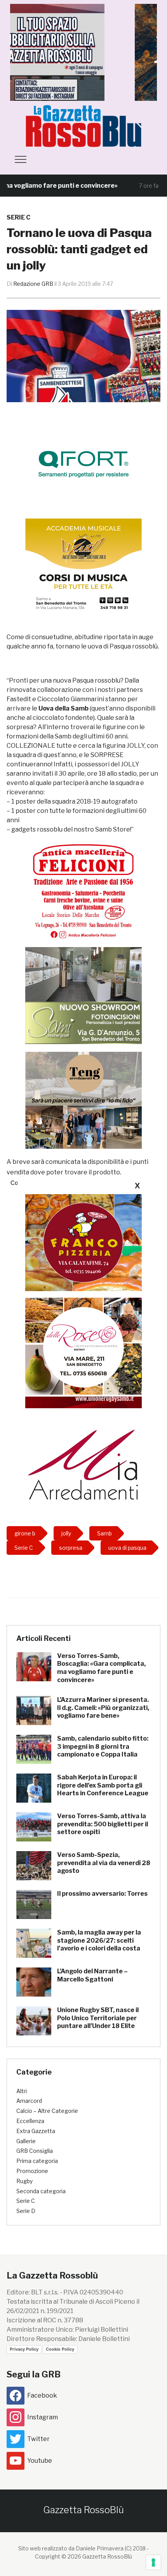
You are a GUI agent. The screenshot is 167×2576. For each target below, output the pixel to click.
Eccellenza (30, 2121)
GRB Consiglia (35, 2151)
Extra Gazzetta (36, 2131)
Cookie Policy (60, 2349)
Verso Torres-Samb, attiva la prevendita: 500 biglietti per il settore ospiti (103, 1824)
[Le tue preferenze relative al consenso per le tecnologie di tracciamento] (153, 2562)
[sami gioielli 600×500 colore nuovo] (83, 995)
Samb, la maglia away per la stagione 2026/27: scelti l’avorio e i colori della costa (99, 1941)
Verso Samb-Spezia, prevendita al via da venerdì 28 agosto (104, 1863)
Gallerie (26, 2141)
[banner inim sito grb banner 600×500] (83, 52)
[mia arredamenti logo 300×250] (83, 1463)
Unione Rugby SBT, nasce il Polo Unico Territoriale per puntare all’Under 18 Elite (98, 2018)
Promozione (32, 2171)
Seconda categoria (41, 2191)
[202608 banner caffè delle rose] (83, 1346)
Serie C (18, 217)
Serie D (26, 2211)
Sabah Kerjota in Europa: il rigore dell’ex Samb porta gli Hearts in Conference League (103, 1785)
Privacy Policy (24, 2349)
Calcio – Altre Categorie (47, 2111)
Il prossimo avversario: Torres (102, 1894)
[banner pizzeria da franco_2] (83, 1242)
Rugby (24, 2181)
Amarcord (29, 2101)
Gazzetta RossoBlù (83, 2510)
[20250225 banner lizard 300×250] (83, 566)
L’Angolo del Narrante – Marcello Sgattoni (92, 1975)
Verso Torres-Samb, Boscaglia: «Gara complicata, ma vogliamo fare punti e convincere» (101, 1668)
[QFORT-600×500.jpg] (83, 464)
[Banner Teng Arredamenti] (83, 1100)
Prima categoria (37, 2161)
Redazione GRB (33, 284)
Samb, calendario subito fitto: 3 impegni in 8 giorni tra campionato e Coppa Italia (103, 1747)
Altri (22, 2091)
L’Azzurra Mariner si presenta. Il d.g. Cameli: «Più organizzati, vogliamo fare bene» (103, 1708)
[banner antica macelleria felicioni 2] (83, 890)
